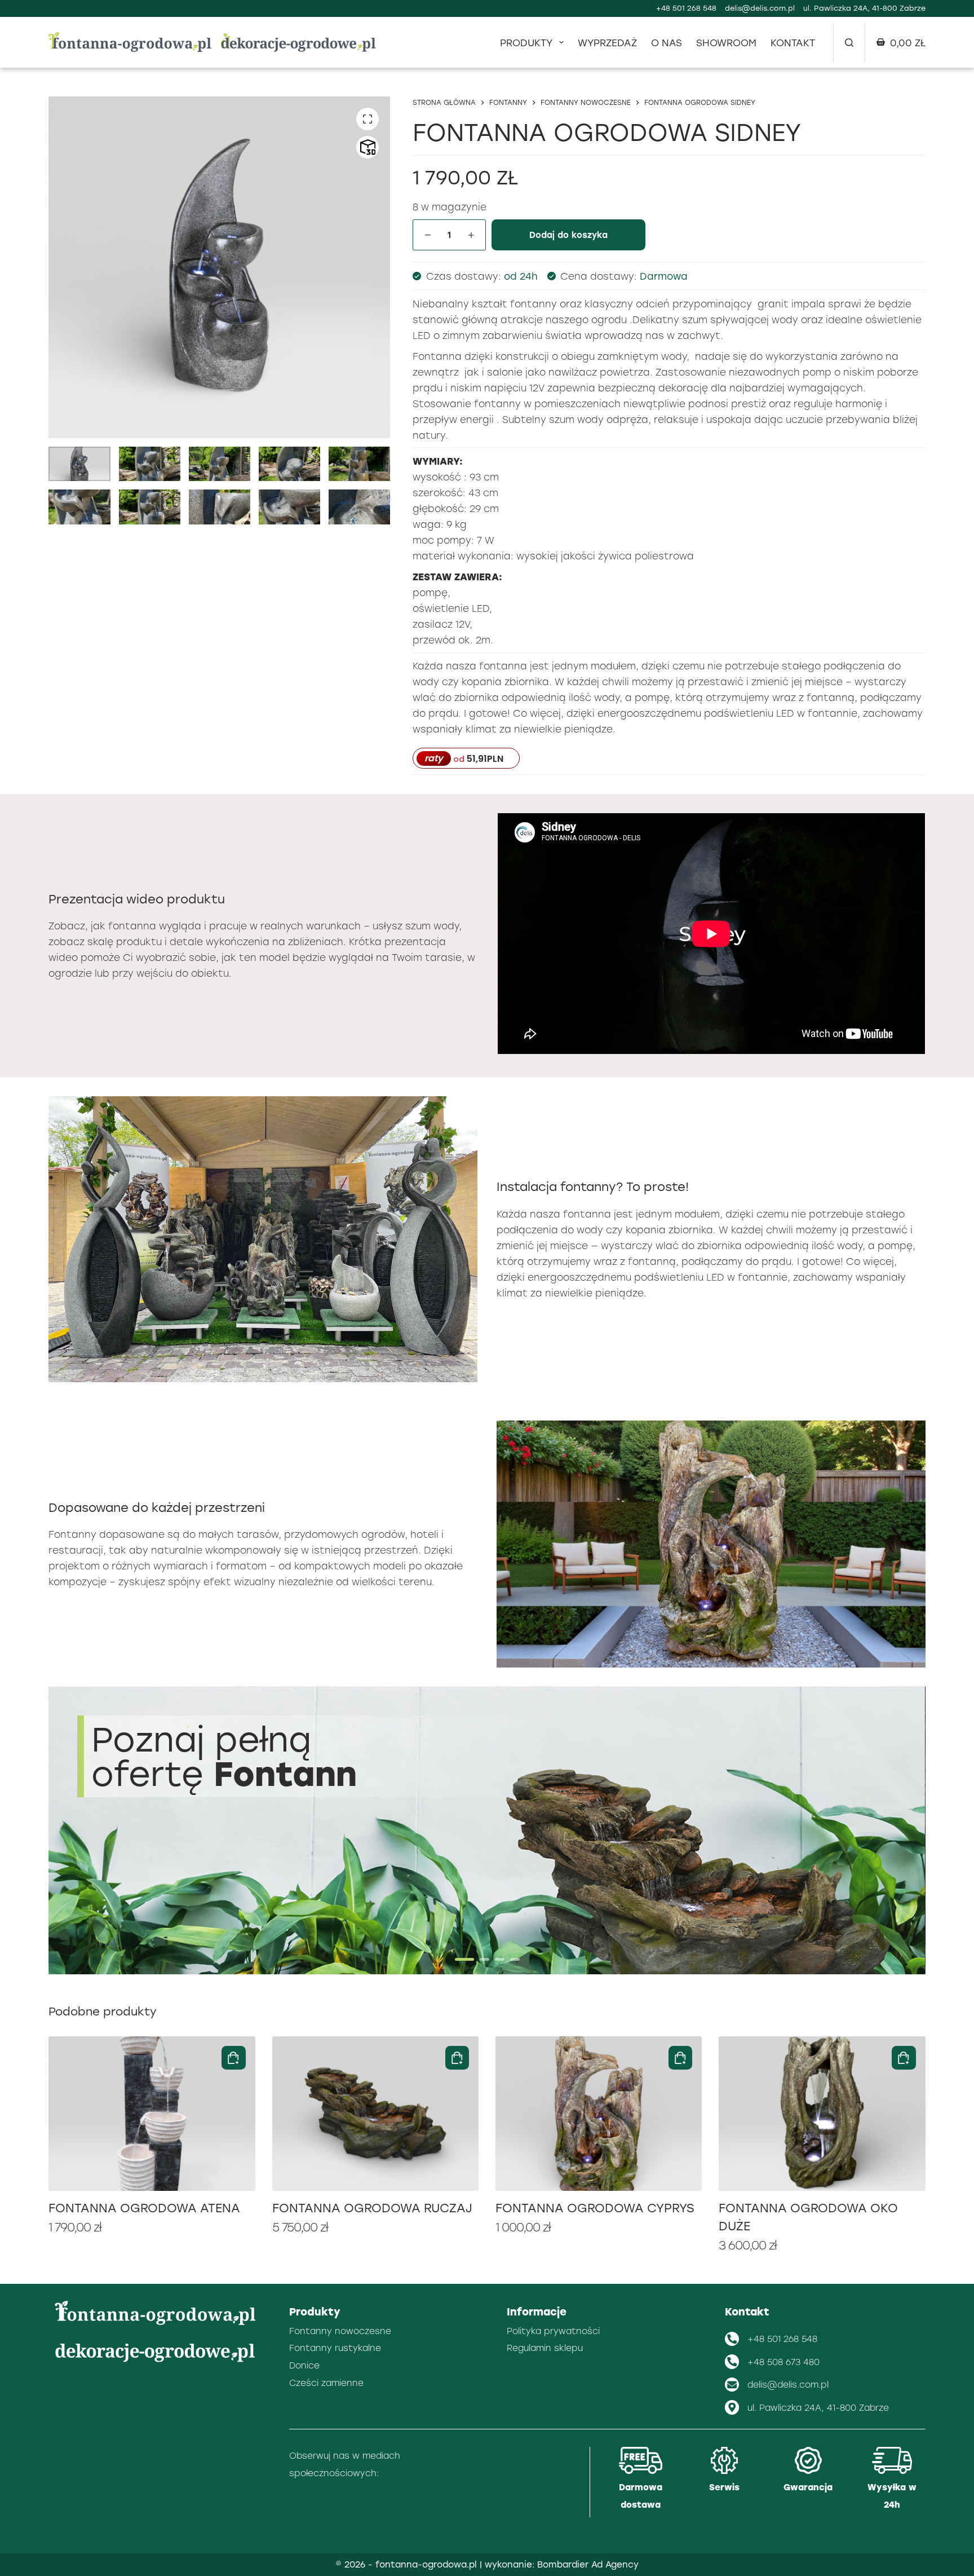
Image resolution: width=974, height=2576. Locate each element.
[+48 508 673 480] (732, 2362)
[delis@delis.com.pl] (732, 2385)
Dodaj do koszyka (568, 235)
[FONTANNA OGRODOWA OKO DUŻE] (822, 2114)
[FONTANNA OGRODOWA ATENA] (152, 2114)
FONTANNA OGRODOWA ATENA (144, 2208)
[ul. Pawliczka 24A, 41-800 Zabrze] (732, 2407)
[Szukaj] (849, 43)
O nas (667, 42)
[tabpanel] (487, 1830)
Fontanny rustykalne (335, 2348)
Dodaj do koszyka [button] (234, 2058)
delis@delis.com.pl (760, 8)
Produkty (526, 42)
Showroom (726, 42)
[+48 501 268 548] (732, 2339)
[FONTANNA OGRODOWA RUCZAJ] (375, 2114)
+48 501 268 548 (686, 8)
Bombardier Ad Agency (588, 2564)
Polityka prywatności (553, 2331)
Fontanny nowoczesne (340, 2331)
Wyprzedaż (607, 42)
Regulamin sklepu (545, 2348)
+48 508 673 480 (783, 2362)
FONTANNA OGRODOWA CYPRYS (595, 2208)
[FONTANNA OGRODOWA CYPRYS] (599, 2114)
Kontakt (793, 42)
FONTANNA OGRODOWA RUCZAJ (372, 2208)
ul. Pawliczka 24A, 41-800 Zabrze (818, 2407)
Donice (304, 2365)
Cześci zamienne (326, 2383)
